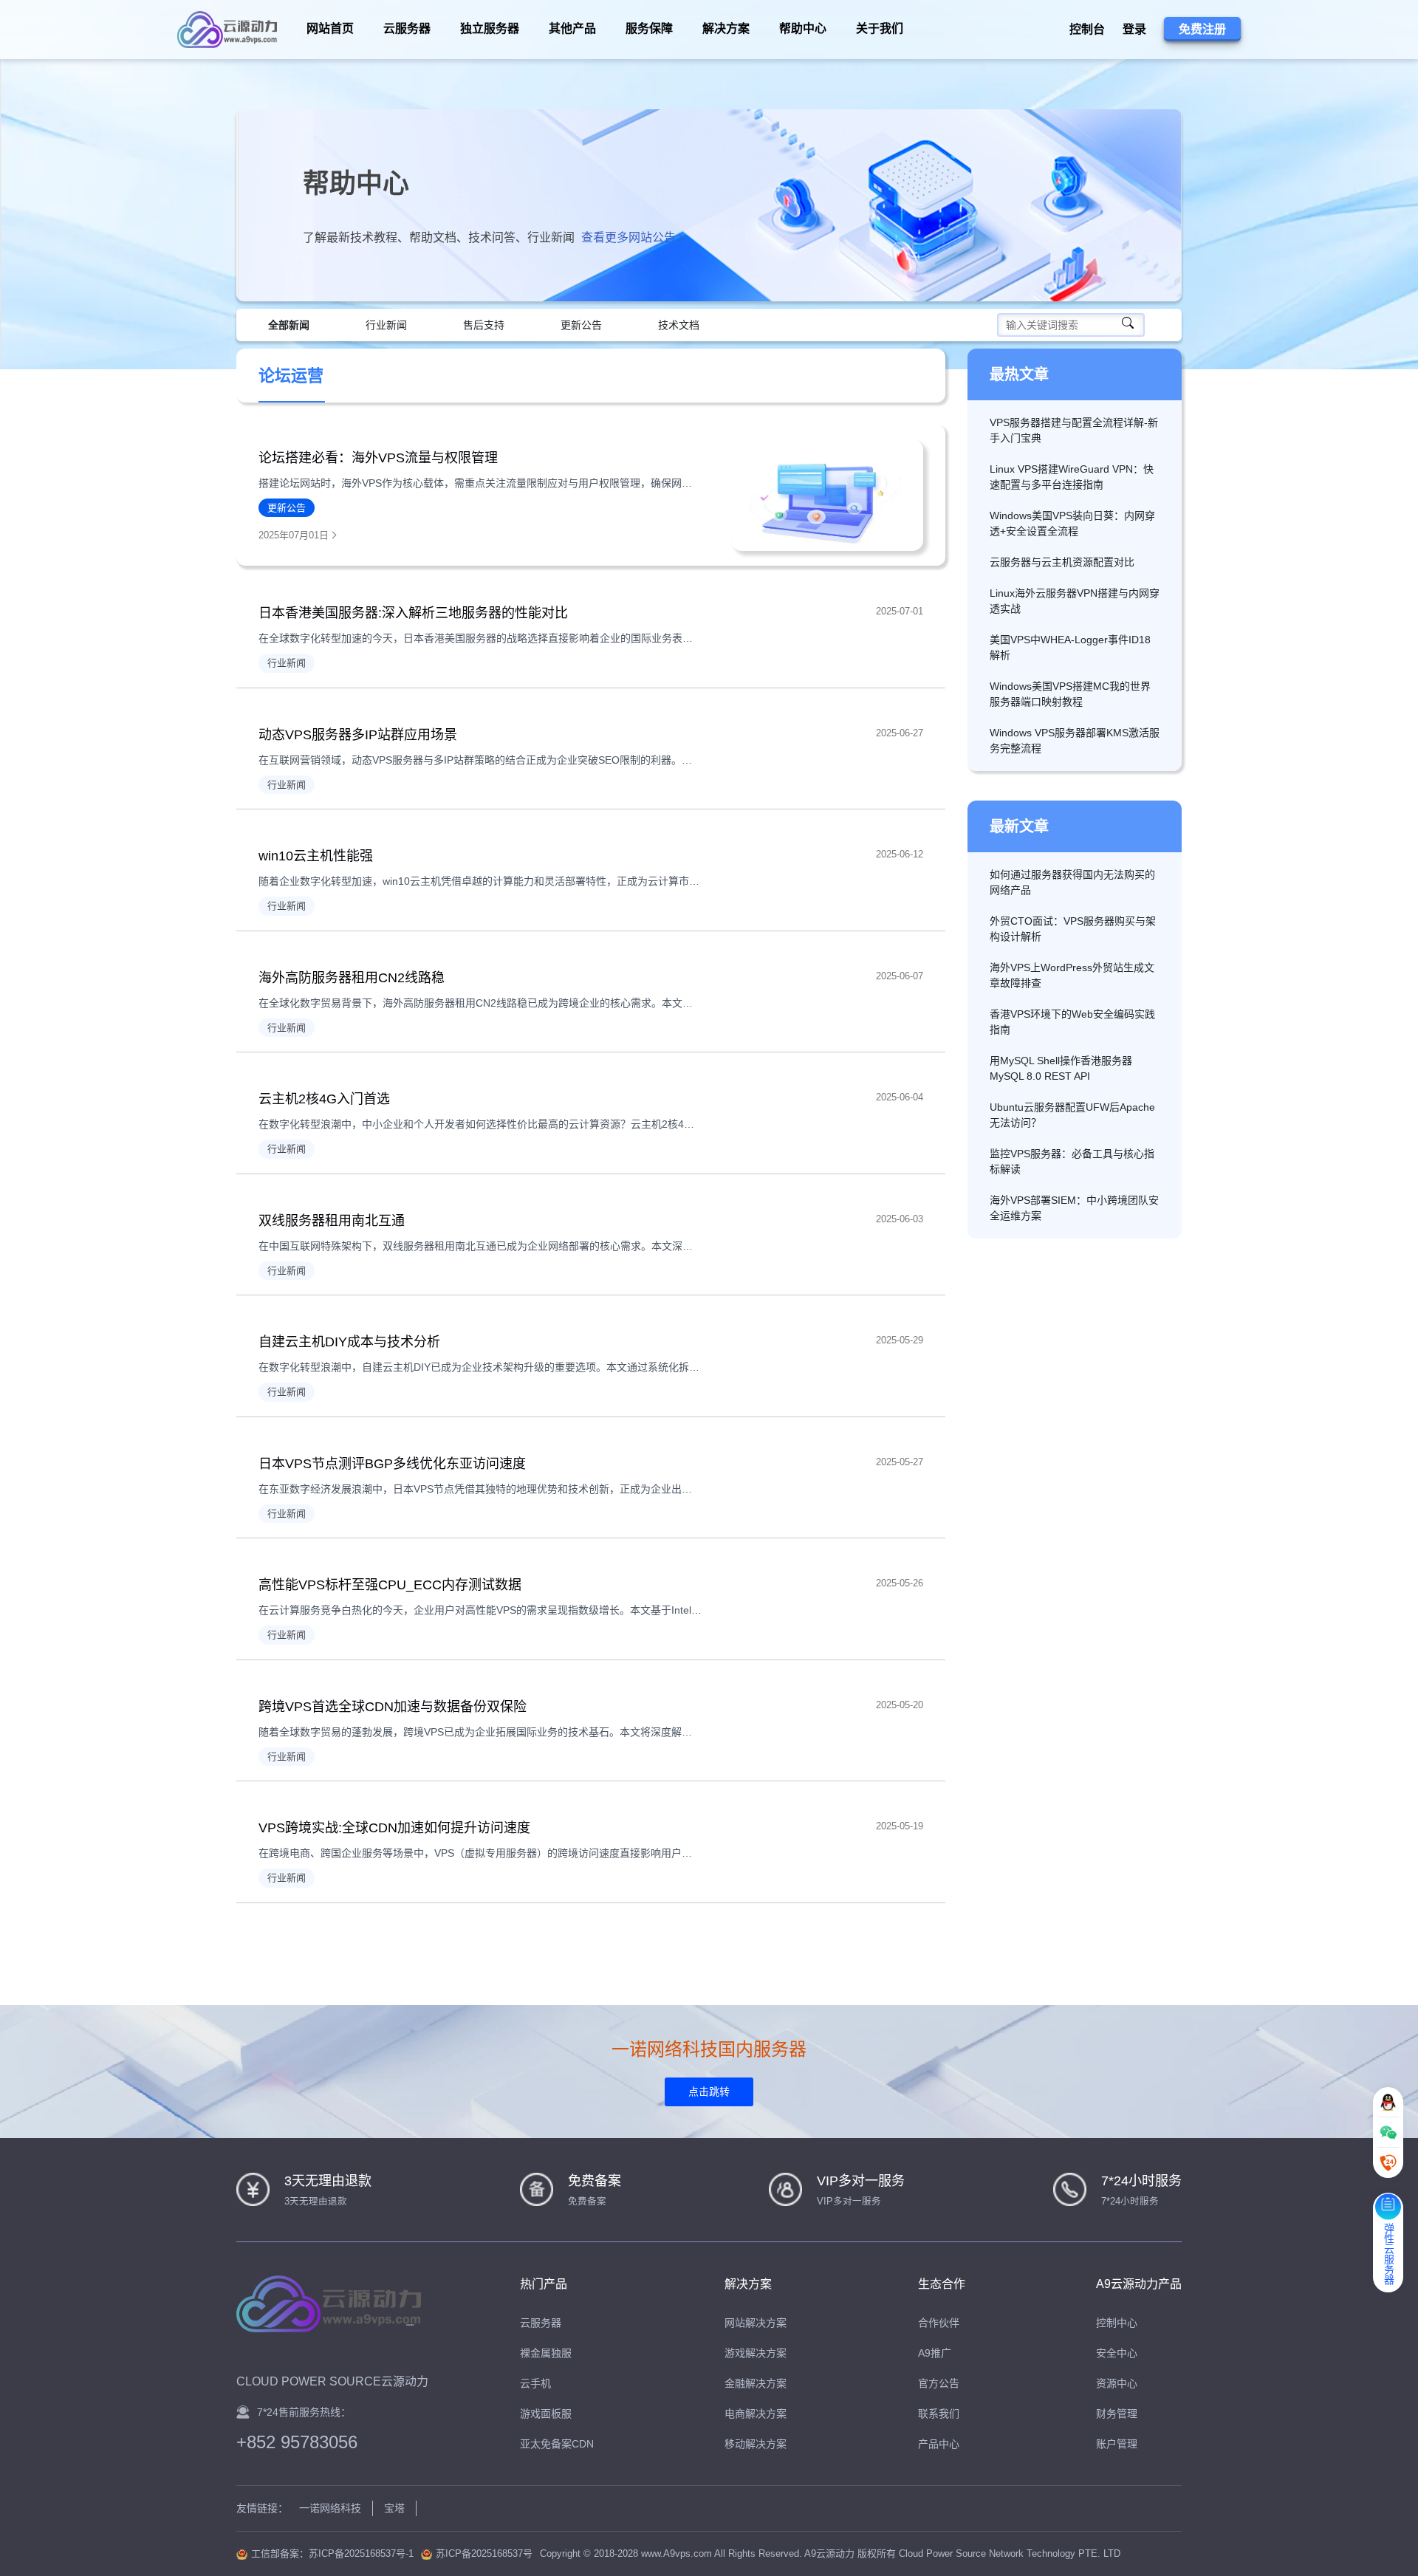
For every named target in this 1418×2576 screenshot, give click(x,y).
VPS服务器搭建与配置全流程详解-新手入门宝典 (1074, 430)
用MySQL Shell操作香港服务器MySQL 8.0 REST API (1061, 1068)
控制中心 (1117, 2323)
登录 (1134, 29)
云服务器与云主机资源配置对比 (1062, 562)
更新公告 (581, 325)
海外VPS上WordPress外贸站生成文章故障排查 (1072, 975)
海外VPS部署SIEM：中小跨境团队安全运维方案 (1074, 1208)
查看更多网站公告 (630, 237)
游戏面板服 (546, 2414)
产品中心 (939, 2444)
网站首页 (330, 28)
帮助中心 (803, 28)
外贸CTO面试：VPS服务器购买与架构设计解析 (1073, 929)
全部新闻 (289, 325)
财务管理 (1117, 2414)
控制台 (1087, 29)
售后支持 (484, 325)
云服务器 (541, 2323)
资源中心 (1117, 2383)
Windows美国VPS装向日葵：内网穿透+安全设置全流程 (1072, 523)
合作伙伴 (939, 2323)
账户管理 (1117, 2444)
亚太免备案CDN (557, 2444)
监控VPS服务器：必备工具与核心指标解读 (1072, 1161)
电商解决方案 (756, 2414)
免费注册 (1202, 29)
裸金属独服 (546, 2353)
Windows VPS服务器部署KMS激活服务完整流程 (1075, 740)
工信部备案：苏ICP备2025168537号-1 (332, 2553)
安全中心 (1117, 2353)
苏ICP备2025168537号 (484, 2553)
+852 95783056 (297, 2442)
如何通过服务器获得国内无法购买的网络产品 (1072, 882)
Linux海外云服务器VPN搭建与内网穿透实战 (1075, 601)
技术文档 (679, 325)
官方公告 (939, 2383)
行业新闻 (386, 325)
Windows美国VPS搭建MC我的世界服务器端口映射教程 (1070, 694)
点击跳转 (709, 2092)
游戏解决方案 (756, 2353)
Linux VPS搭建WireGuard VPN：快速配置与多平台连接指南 (1072, 477)
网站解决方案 (756, 2323)
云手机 (535, 2383)
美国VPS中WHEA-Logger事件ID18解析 (1070, 647)
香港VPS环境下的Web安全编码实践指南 (1072, 1022)
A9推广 (935, 2353)
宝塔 (394, 2508)
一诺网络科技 (330, 2508)
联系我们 (939, 2414)
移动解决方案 (756, 2444)
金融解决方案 (756, 2383)
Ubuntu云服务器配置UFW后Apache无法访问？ (1072, 1115)
